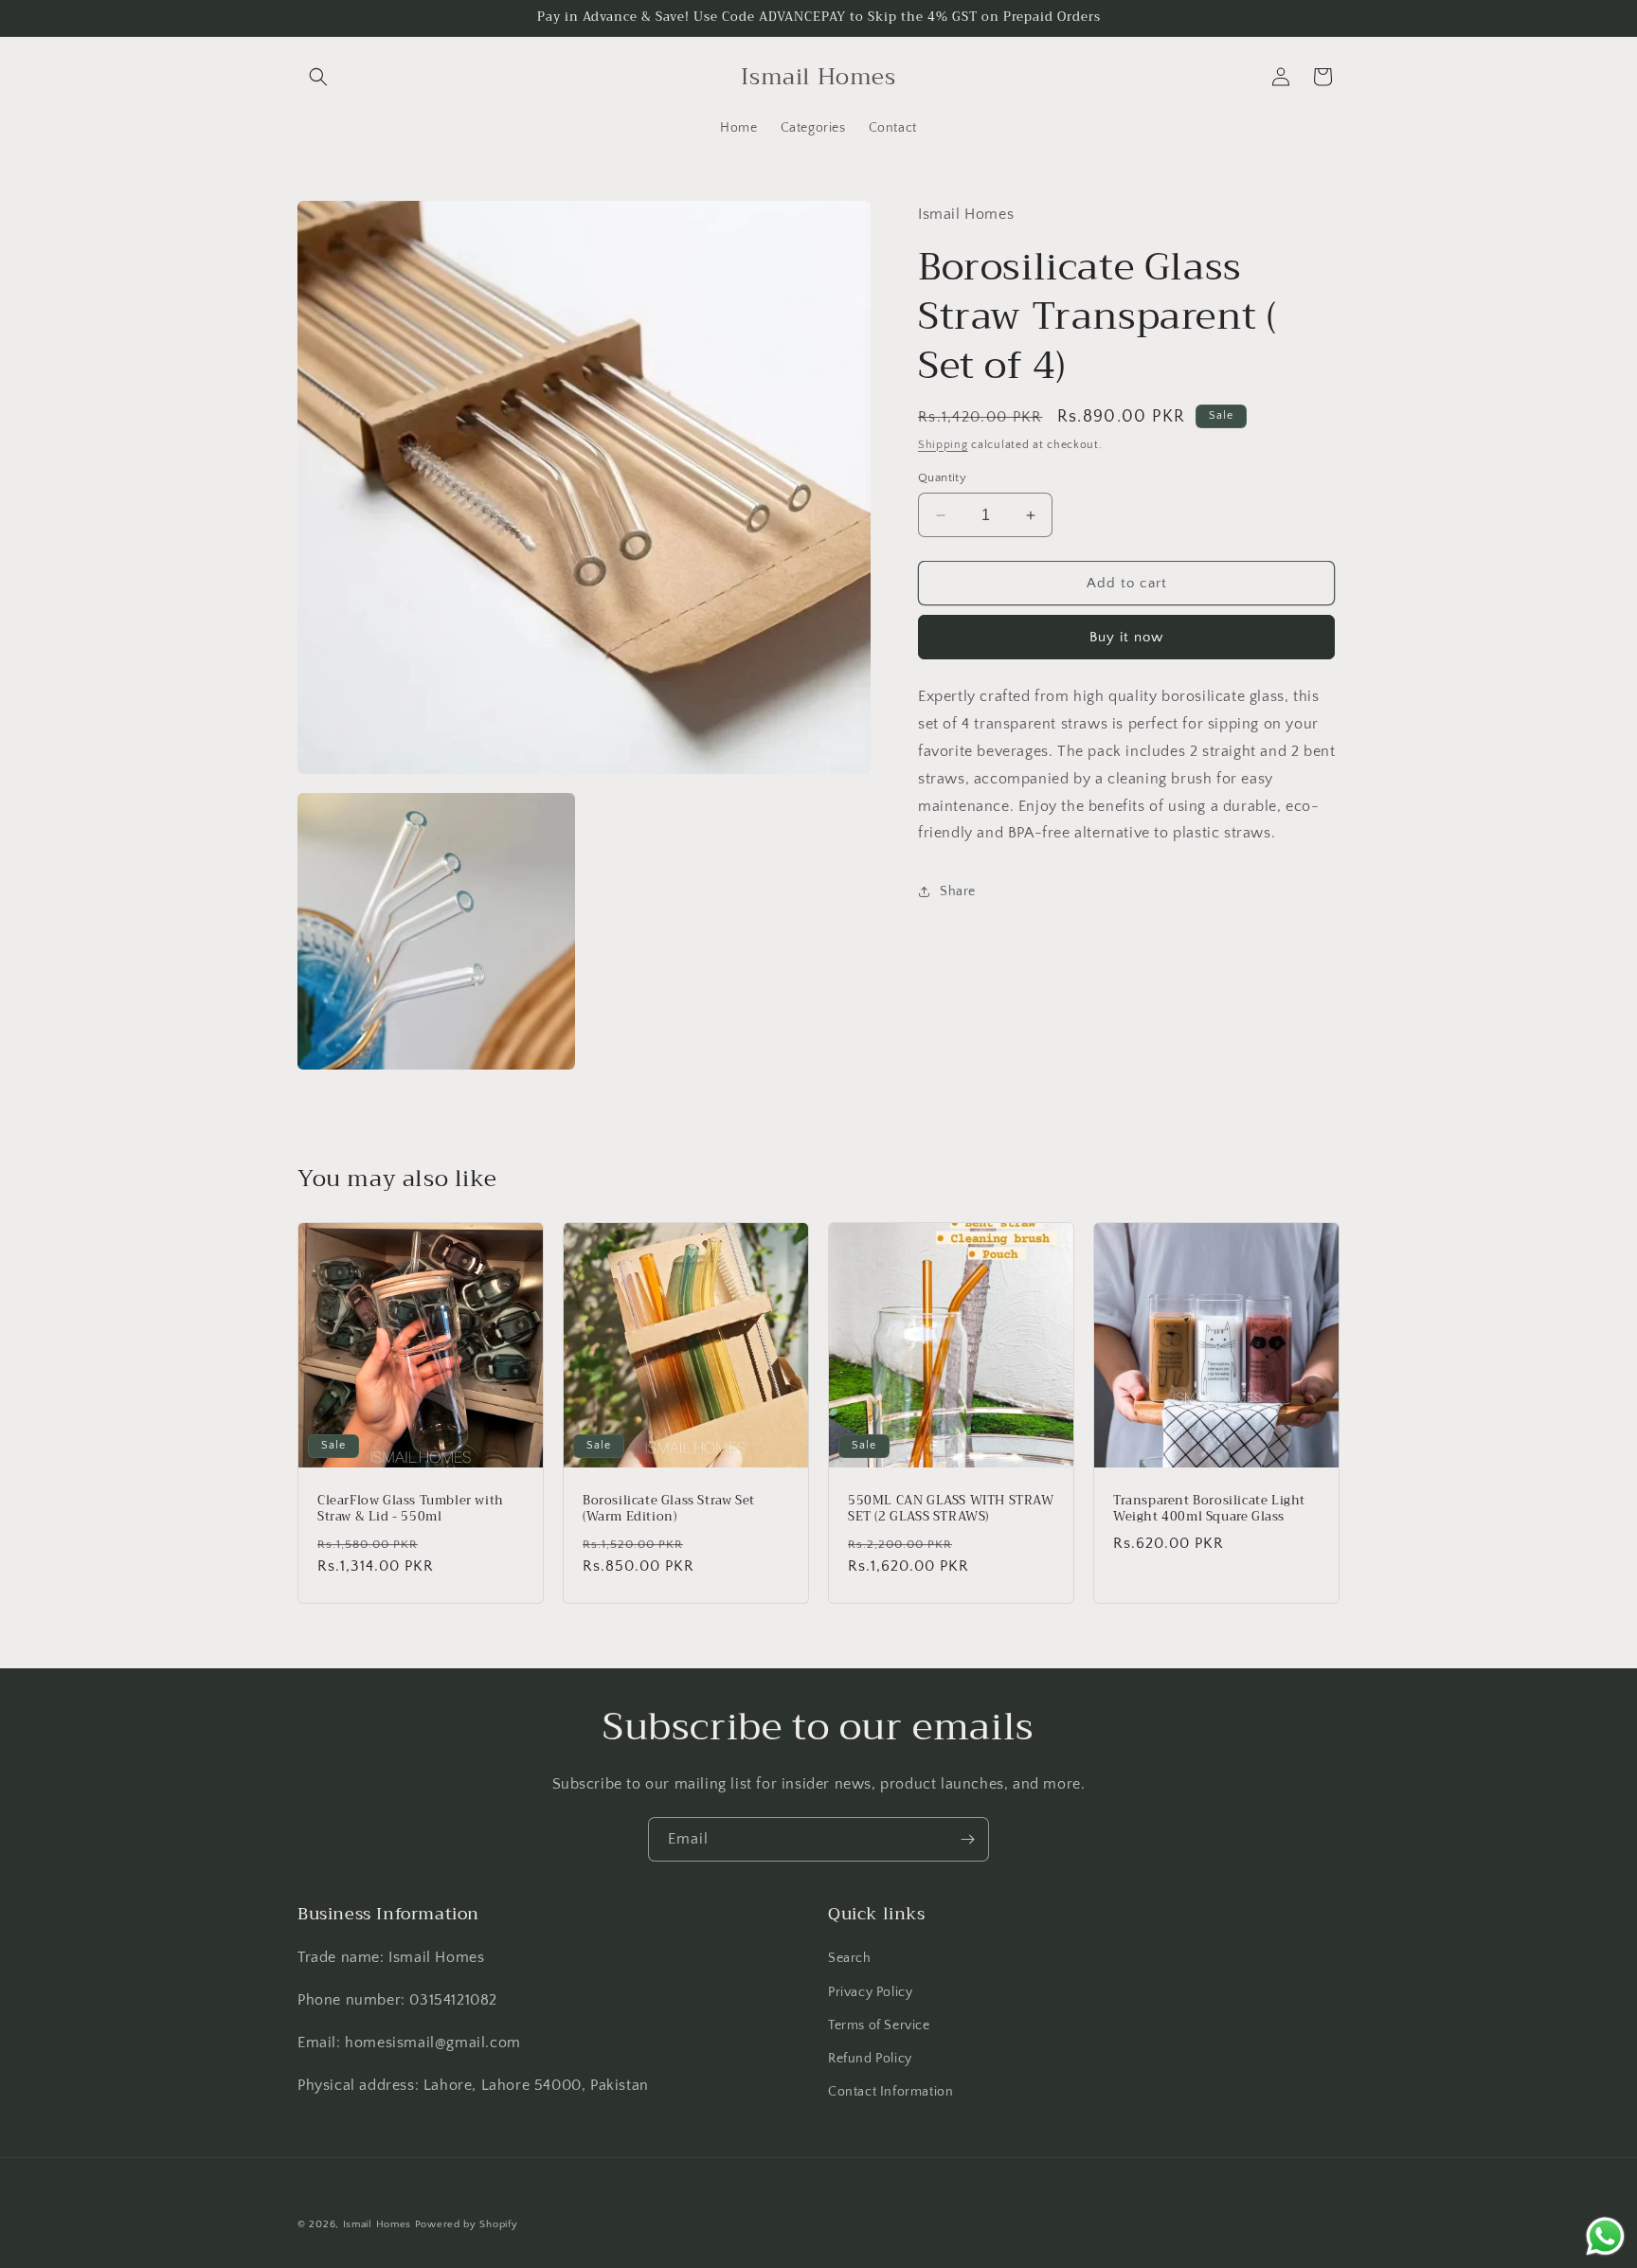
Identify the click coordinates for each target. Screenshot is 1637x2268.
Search (850, 1959)
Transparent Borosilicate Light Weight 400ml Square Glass (1209, 1509)
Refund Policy (870, 2059)
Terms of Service (879, 2025)
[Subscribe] (967, 1839)
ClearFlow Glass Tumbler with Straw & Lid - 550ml (411, 1509)
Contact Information (890, 2092)
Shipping (943, 444)
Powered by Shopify (467, 2224)
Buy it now (1126, 637)
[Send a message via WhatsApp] (1605, 2236)
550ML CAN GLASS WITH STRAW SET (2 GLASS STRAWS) (951, 1509)
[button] (318, 77)
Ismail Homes (377, 2224)
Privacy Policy (870, 1992)
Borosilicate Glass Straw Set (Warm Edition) (669, 1509)
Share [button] (958, 891)
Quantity (942, 477)
